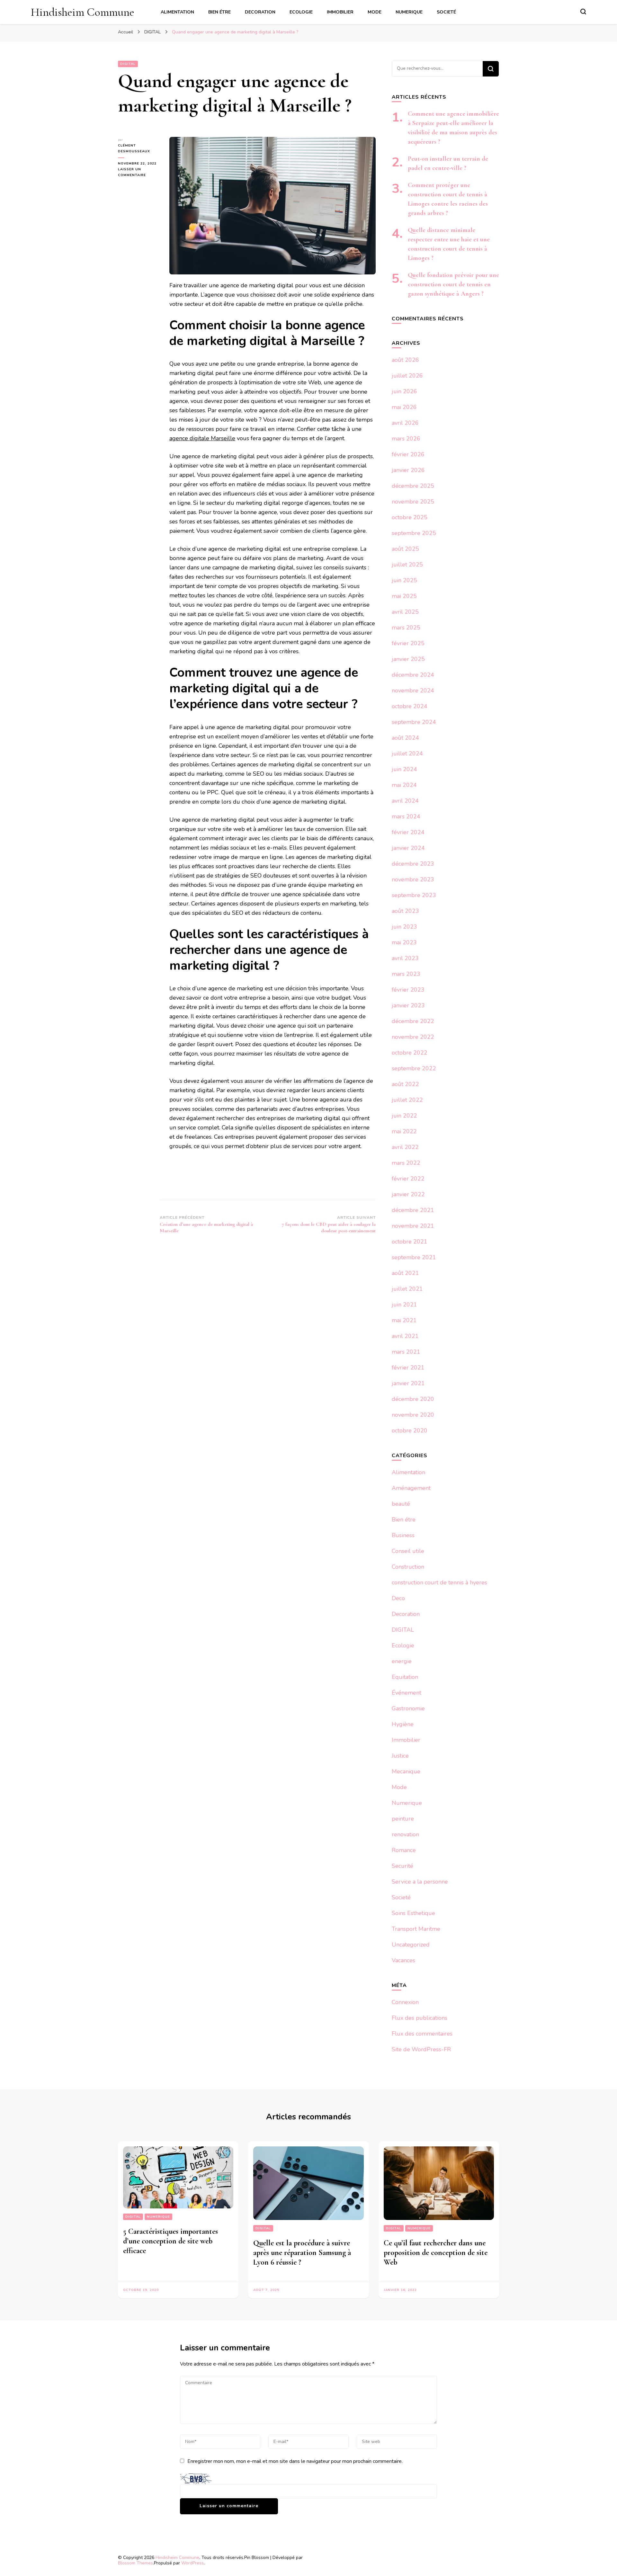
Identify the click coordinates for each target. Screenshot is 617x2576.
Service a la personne (420, 1882)
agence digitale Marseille (202, 438)
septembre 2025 (414, 533)
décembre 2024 (413, 675)
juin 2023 (404, 927)
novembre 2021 (413, 1226)
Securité (402, 1866)
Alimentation (177, 12)
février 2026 (408, 454)
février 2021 (408, 1368)
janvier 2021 (408, 1383)
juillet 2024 (407, 753)
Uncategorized (411, 1945)
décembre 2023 (413, 864)
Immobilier (340, 12)
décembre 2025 (413, 486)
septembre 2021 (414, 1257)
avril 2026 (405, 423)
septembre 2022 (414, 1068)
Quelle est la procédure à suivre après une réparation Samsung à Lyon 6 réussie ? (302, 2253)
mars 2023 (406, 974)
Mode (375, 12)
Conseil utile (408, 1551)
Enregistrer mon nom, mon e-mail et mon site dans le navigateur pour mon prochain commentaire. (295, 2461)
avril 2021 (405, 1336)
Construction (408, 1567)
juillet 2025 (407, 565)
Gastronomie (408, 1708)
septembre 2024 (414, 722)
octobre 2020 (410, 1431)
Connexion (405, 2002)
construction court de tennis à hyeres (439, 1582)
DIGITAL (128, 64)
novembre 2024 (413, 691)
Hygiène (403, 1724)
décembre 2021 (413, 1210)
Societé (446, 12)
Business (403, 1535)
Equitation (405, 1677)
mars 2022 (406, 1163)
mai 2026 (404, 407)
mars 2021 (406, 1352)
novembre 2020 (413, 1415)
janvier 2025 (408, 659)
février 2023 (408, 990)
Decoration (260, 12)
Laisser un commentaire (139, 173)
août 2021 (405, 1273)
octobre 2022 (410, 1053)
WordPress (192, 2563)
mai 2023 (404, 942)
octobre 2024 (410, 706)
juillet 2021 (407, 1289)
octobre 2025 (410, 517)
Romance (404, 1850)
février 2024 (408, 832)
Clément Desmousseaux (134, 148)
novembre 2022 (413, 1037)
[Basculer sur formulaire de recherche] (583, 12)
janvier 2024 (408, 848)
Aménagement (411, 1488)
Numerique (409, 12)
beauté (401, 1504)
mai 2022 (404, 1131)
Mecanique (406, 1771)
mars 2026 (406, 439)
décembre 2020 (413, 1399)
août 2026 (405, 360)
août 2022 (405, 1084)
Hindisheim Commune (83, 12)
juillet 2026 (407, 376)
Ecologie (301, 12)
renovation (405, 1834)
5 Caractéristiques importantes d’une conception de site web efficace (170, 2241)
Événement (407, 1693)
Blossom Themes (135, 2563)
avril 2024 (405, 801)
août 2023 (405, 911)
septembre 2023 (414, 895)
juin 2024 (404, 769)
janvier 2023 (408, 1005)
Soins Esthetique (413, 1913)
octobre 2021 (410, 1242)
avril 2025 (405, 612)
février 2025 (408, 643)
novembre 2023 (413, 879)
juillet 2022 (407, 1100)
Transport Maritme (416, 1929)
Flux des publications (420, 2018)
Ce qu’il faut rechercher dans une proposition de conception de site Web (436, 2253)
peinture (403, 1819)
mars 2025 (406, 628)
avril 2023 (405, 958)
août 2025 (405, 549)
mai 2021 (404, 1320)
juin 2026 (404, 391)
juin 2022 (404, 1116)
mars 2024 (406, 816)
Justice (400, 1756)
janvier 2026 (408, 470)
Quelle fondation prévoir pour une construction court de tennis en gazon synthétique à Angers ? (453, 284)
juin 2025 (404, 580)
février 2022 (408, 1179)
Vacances (403, 1960)
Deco (398, 1598)
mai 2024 (404, 785)
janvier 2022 (408, 1194)
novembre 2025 (413, 502)
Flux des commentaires (422, 2034)
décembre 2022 (413, 1021)
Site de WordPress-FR (421, 2049)
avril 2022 (405, 1147)
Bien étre (219, 12)
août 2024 (405, 738)
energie (402, 1661)
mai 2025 (404, 596)
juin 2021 (404, 1305)
